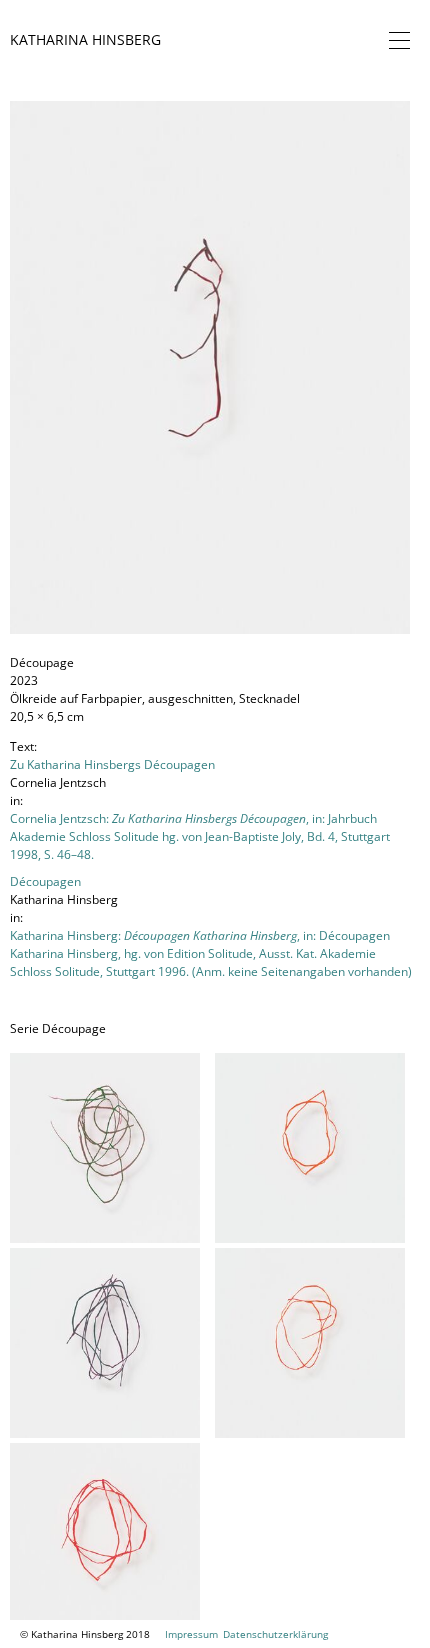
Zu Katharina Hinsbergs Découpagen (112, 764)
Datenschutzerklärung (275, 1634)
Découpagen (45, 881)
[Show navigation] (395, 40)
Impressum (191, 1634)
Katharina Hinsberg (85, 39)
